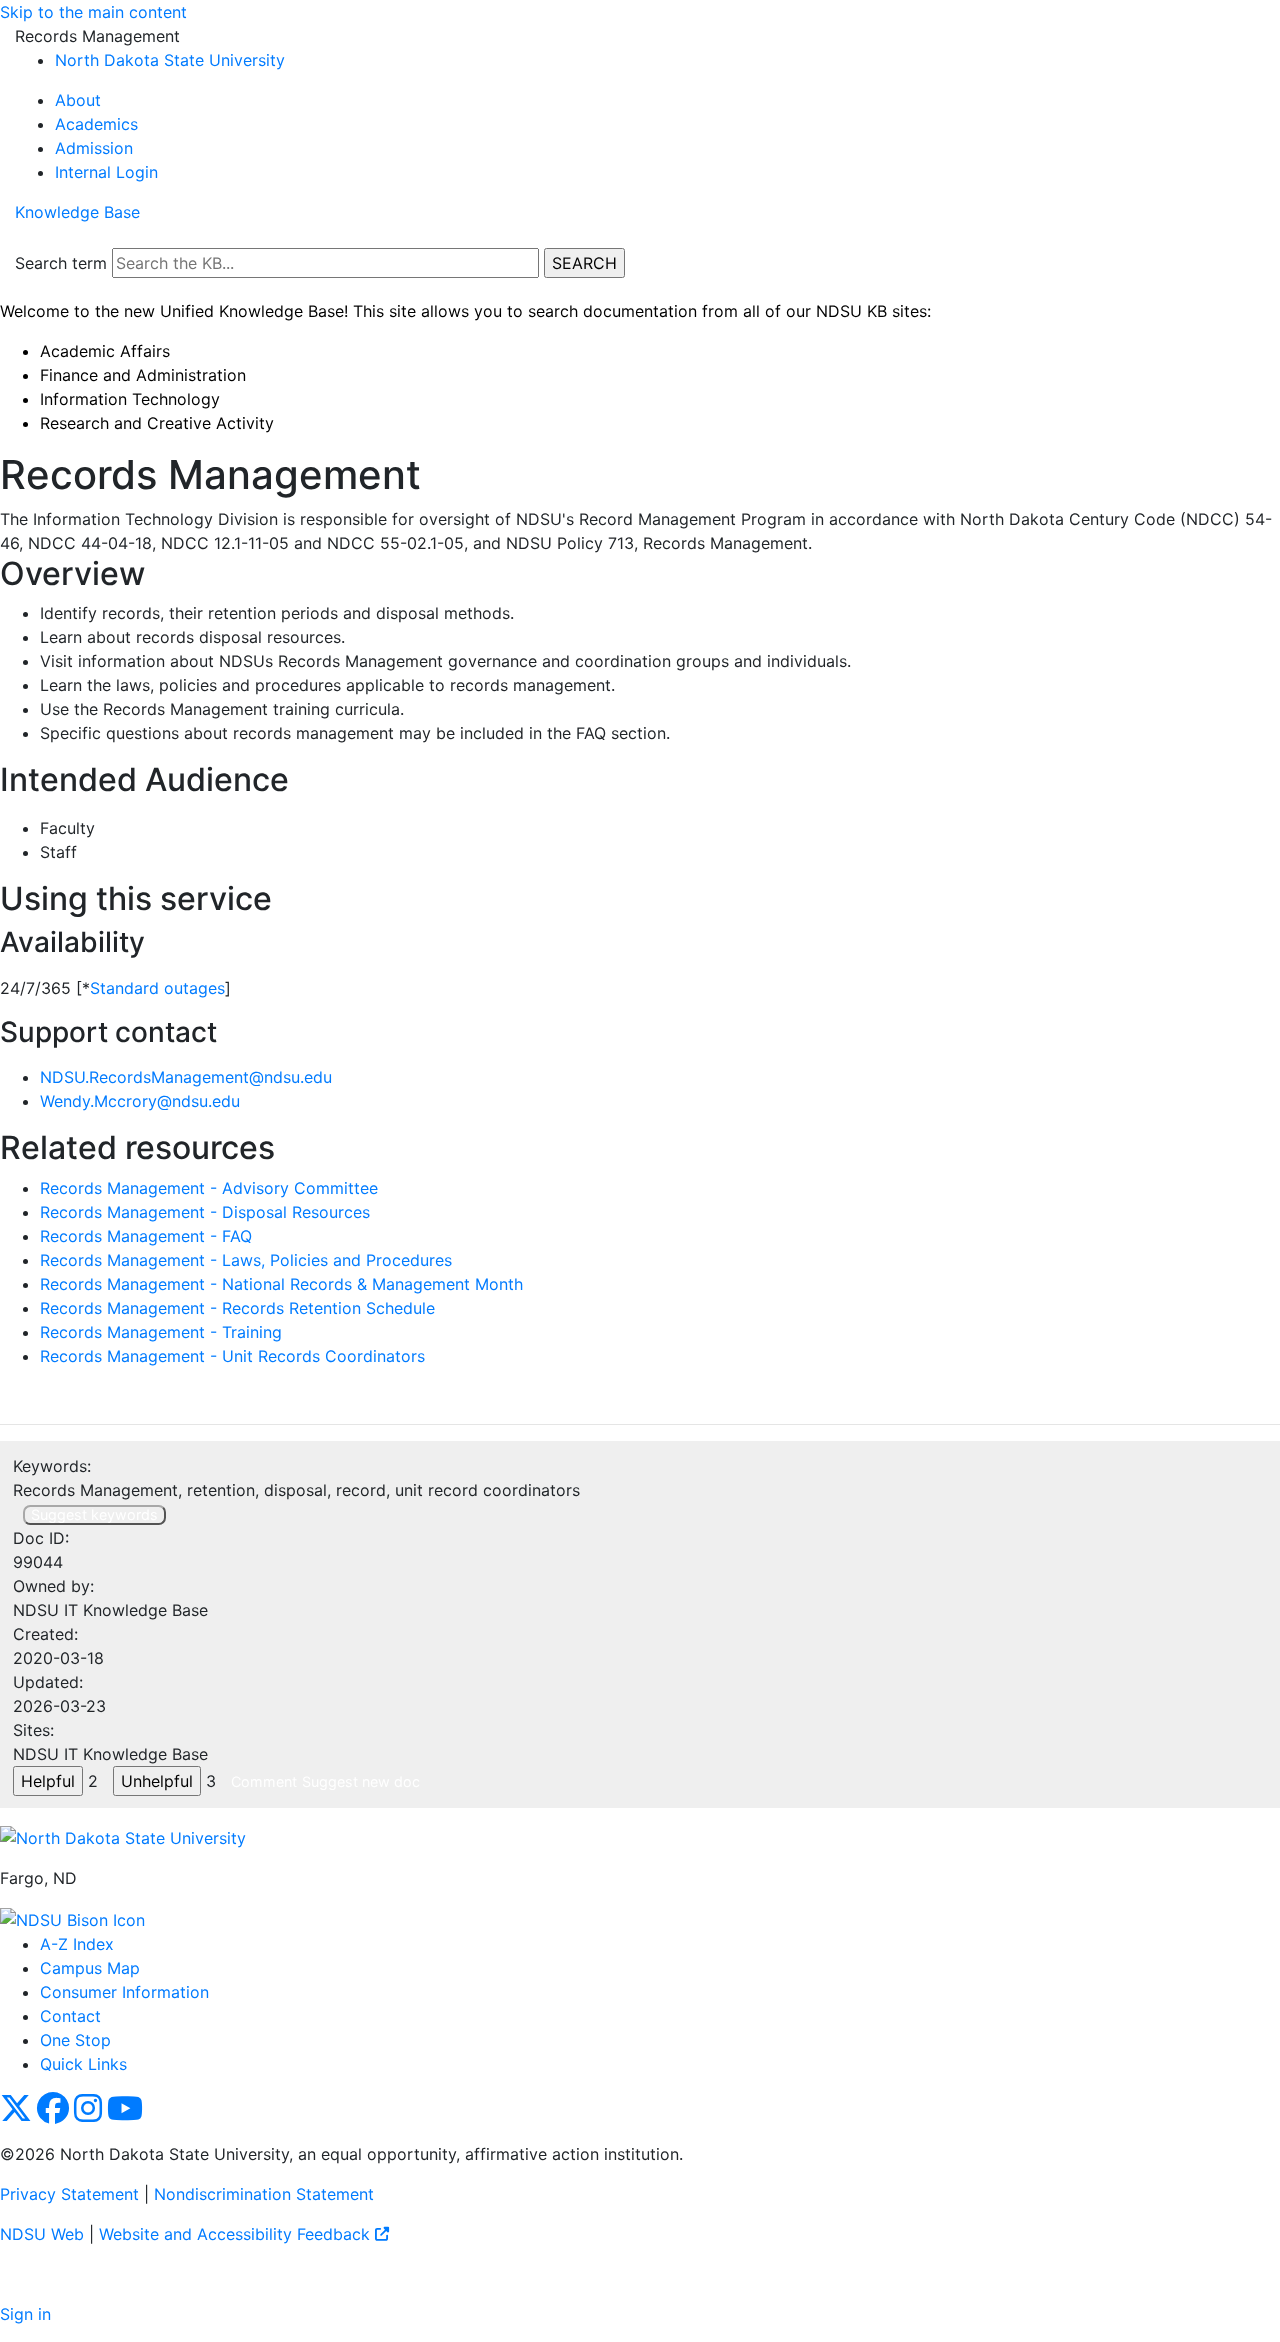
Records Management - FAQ (146, 1236)
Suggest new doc (361, 1781)
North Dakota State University (170, 60)
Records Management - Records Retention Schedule (237, 1308)
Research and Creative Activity (157, 423)
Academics (96, 124)
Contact (70, 2016)
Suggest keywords (94, 1514)
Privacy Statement (69, 2194)
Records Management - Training (161, 1332)
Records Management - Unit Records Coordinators (232, 1356)
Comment (264, 1781)
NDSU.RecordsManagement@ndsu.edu (186, 1077)
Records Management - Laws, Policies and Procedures (246, 1260)
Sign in (25, 2314)
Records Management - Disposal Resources (205, 1212)
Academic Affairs (105, 351)
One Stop (75, 2040)
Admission (94, 148)
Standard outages (157, 988)
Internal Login (106, 172)
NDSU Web (42, 2234)
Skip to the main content (93, 12)
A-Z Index (77, 1944)
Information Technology (130, 399)
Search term (61, 263)
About (78, 100)
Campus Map (90, 1968)
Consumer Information (124, 1992)
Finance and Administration (143, 375)
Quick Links (83, 2064)
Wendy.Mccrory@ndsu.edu (140, 1101)
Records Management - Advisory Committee (209, 1188)
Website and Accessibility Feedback (237, 2234)
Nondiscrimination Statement (264, 2194)
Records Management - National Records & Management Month (281, 1284)
